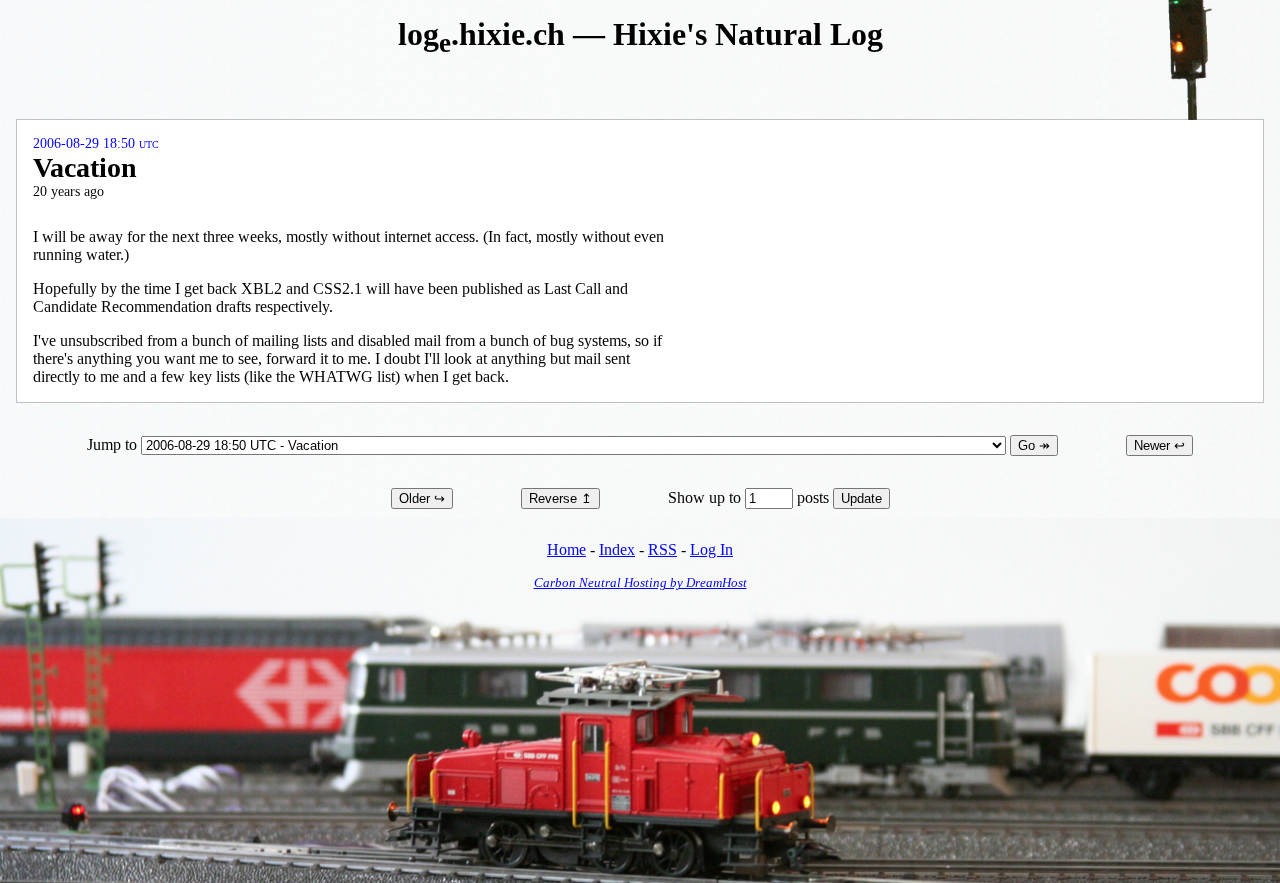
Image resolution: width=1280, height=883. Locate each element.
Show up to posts (750, 497)
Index (617, 549)
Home (566, 549)
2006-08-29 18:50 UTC (96, 143)
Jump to (114, 444)
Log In (711, 549)
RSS (662, 549)
